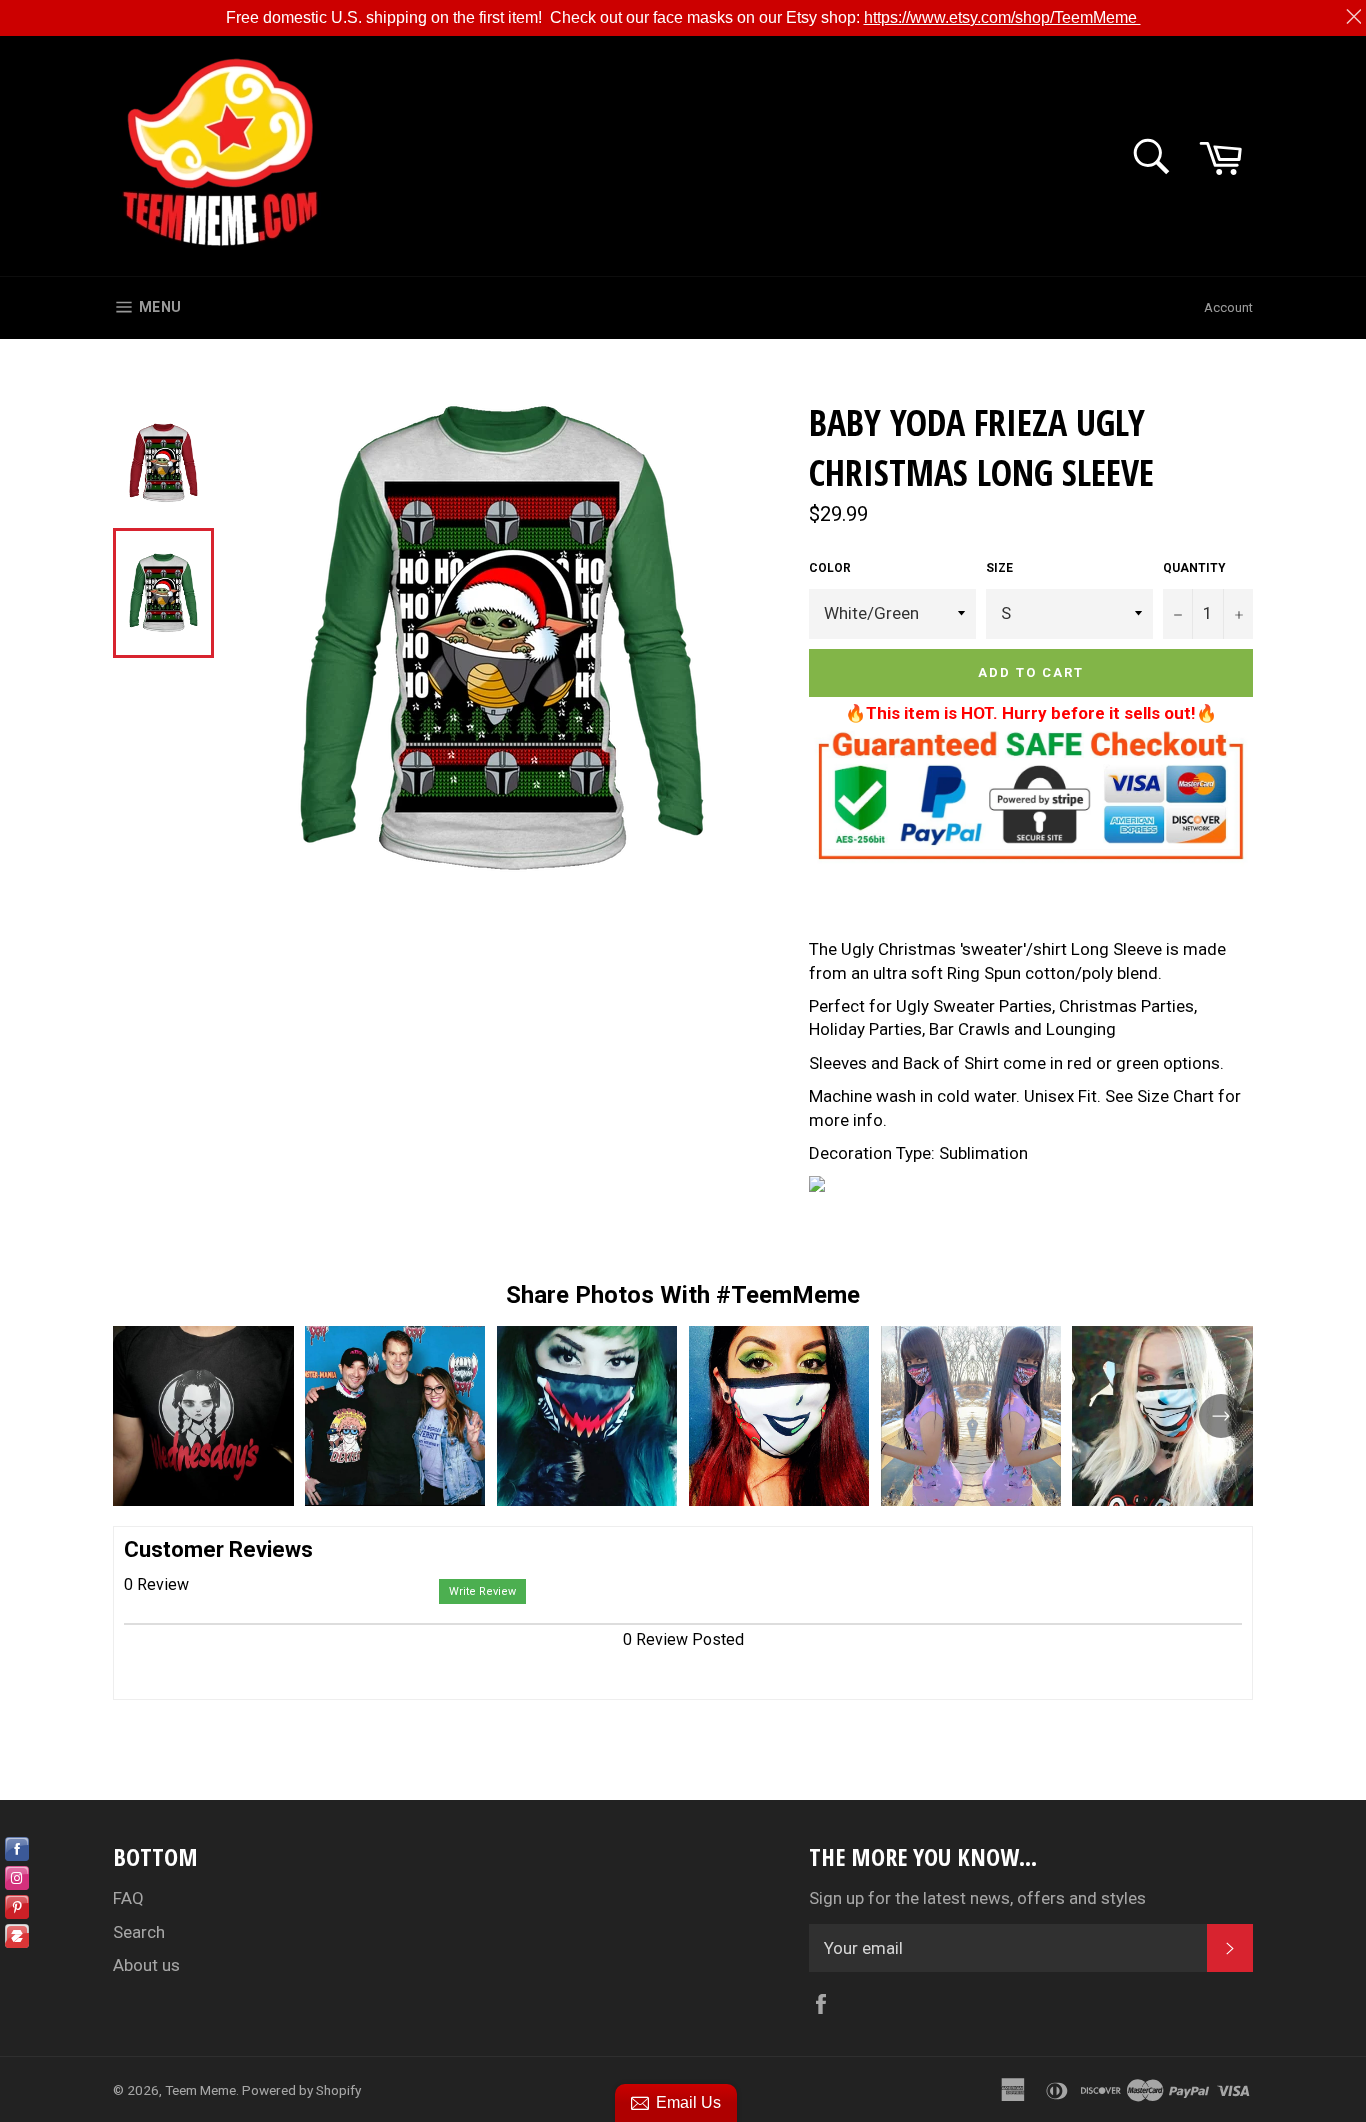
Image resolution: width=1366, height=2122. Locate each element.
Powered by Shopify (301, 2090)
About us (146, 1965)
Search (139, 1932)
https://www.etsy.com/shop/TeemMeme (1002, 17)
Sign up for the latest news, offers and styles (977, 1898)
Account (1228, 307)
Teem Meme (200, 2090)
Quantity (1194, 568)
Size (999, 568)
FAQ (128, 1898)
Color (830, 568)
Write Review (482, 1591)
